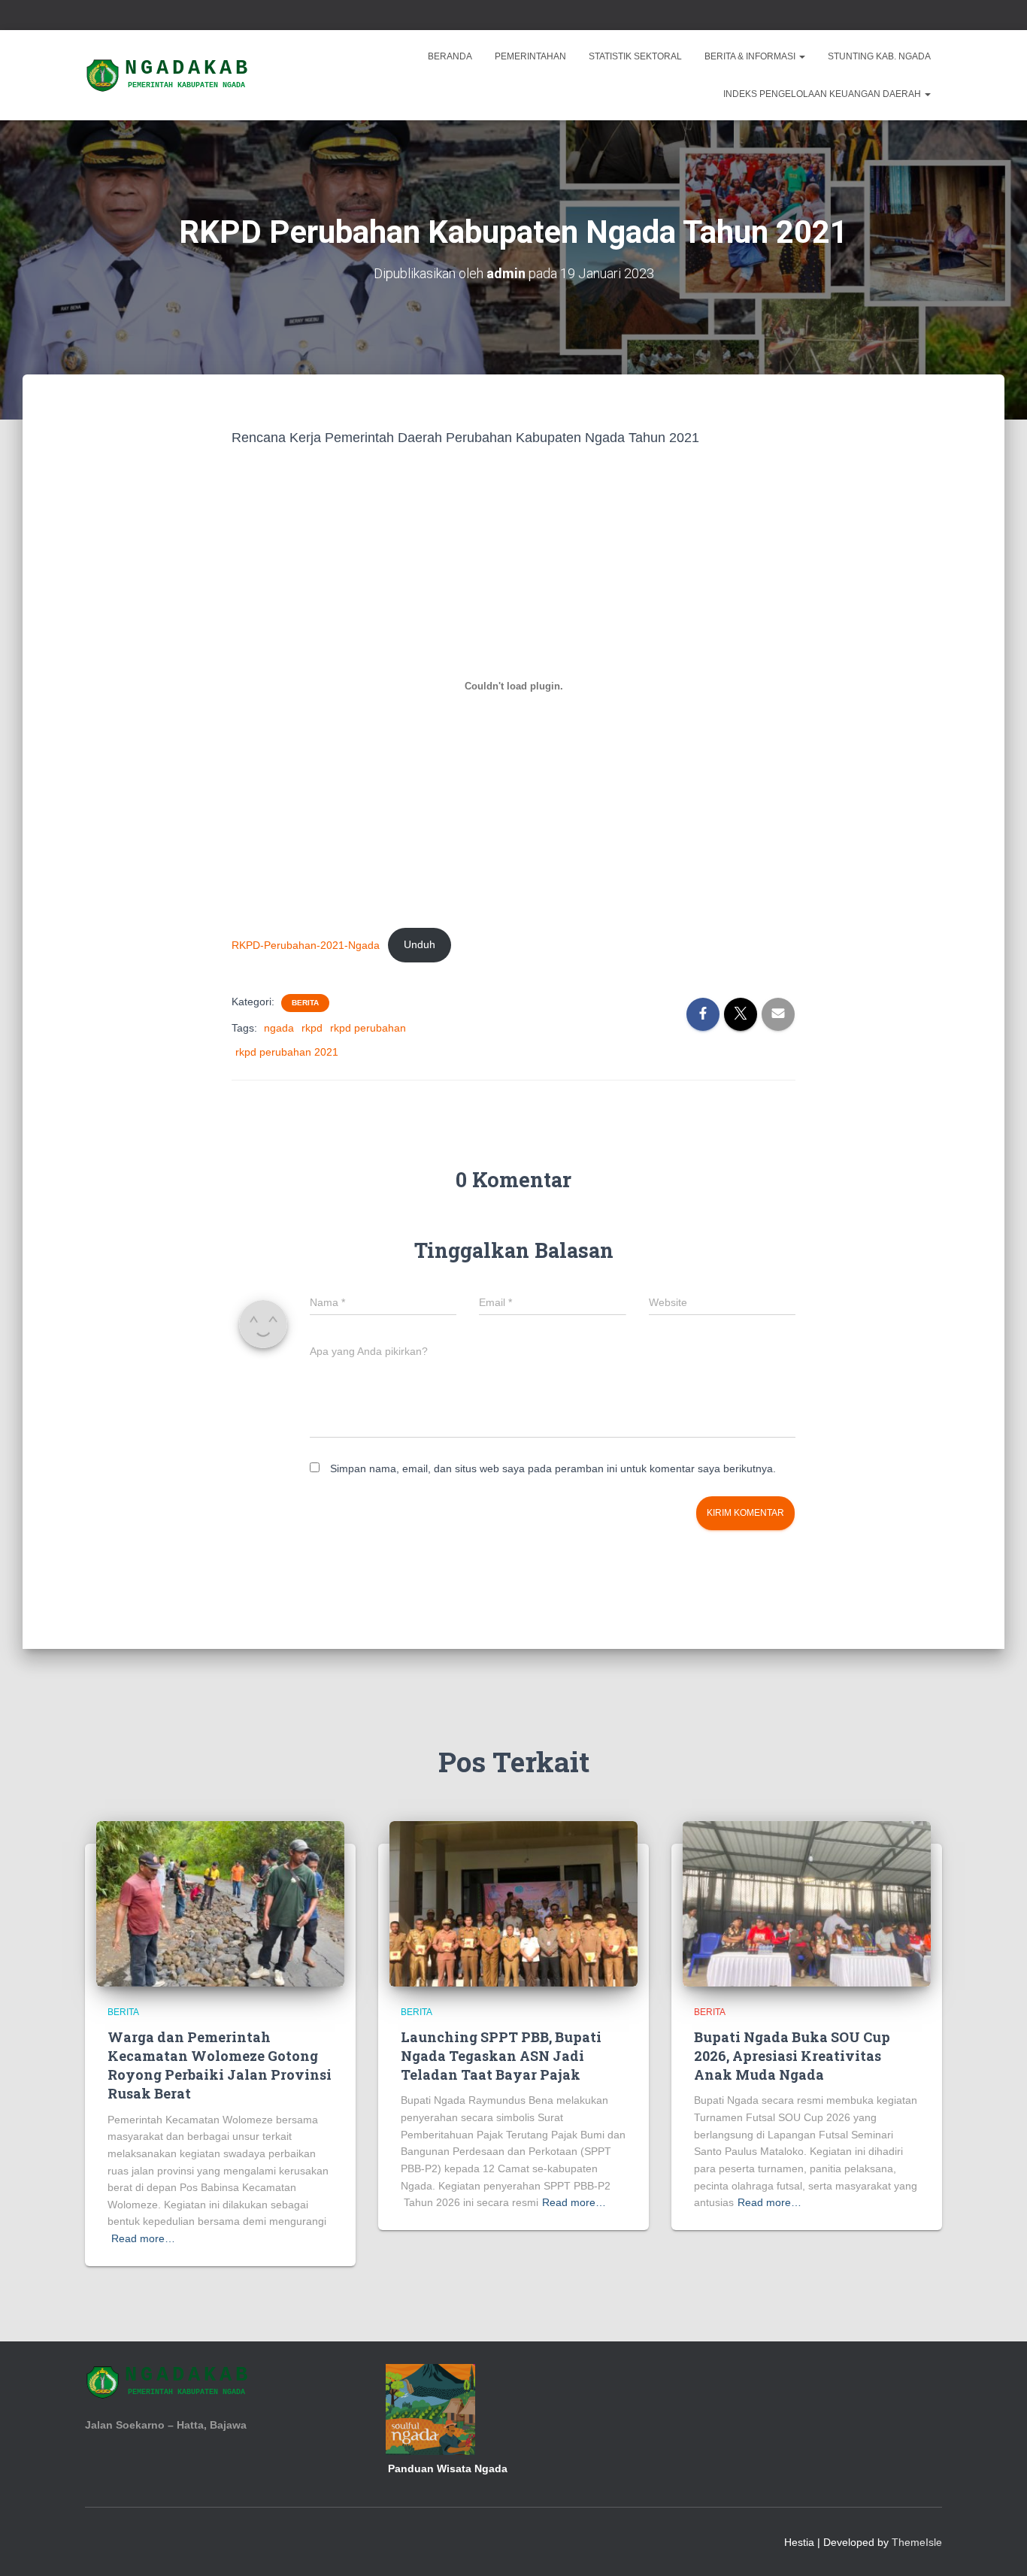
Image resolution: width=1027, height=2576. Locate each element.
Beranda (450, 56)
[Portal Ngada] (169, 75)
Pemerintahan (530, 56)
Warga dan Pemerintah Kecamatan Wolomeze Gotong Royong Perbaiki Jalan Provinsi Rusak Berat (220, 2065)
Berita (305, 1003)
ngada (279, 1028)
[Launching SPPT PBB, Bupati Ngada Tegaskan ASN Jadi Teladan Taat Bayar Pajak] (513, 1903)
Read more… (143, 2238)
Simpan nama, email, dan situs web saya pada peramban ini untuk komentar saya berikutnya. (553, 1468)
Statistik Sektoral (635, 56)
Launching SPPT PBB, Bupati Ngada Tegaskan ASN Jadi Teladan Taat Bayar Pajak (501, 2056)
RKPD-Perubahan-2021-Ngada (306, 944)
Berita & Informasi (751, 56)
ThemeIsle (917, 2542)
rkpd (312, 1028)
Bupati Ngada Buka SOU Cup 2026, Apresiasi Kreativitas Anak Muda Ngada (792, 2056)
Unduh (420, 944)
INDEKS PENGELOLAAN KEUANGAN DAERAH (823, 94)
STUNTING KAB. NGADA (879, 56)
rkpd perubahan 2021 (287, 1052)
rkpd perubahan (368, 1028)
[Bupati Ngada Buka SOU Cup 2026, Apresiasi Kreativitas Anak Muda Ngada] (807, 1903)
